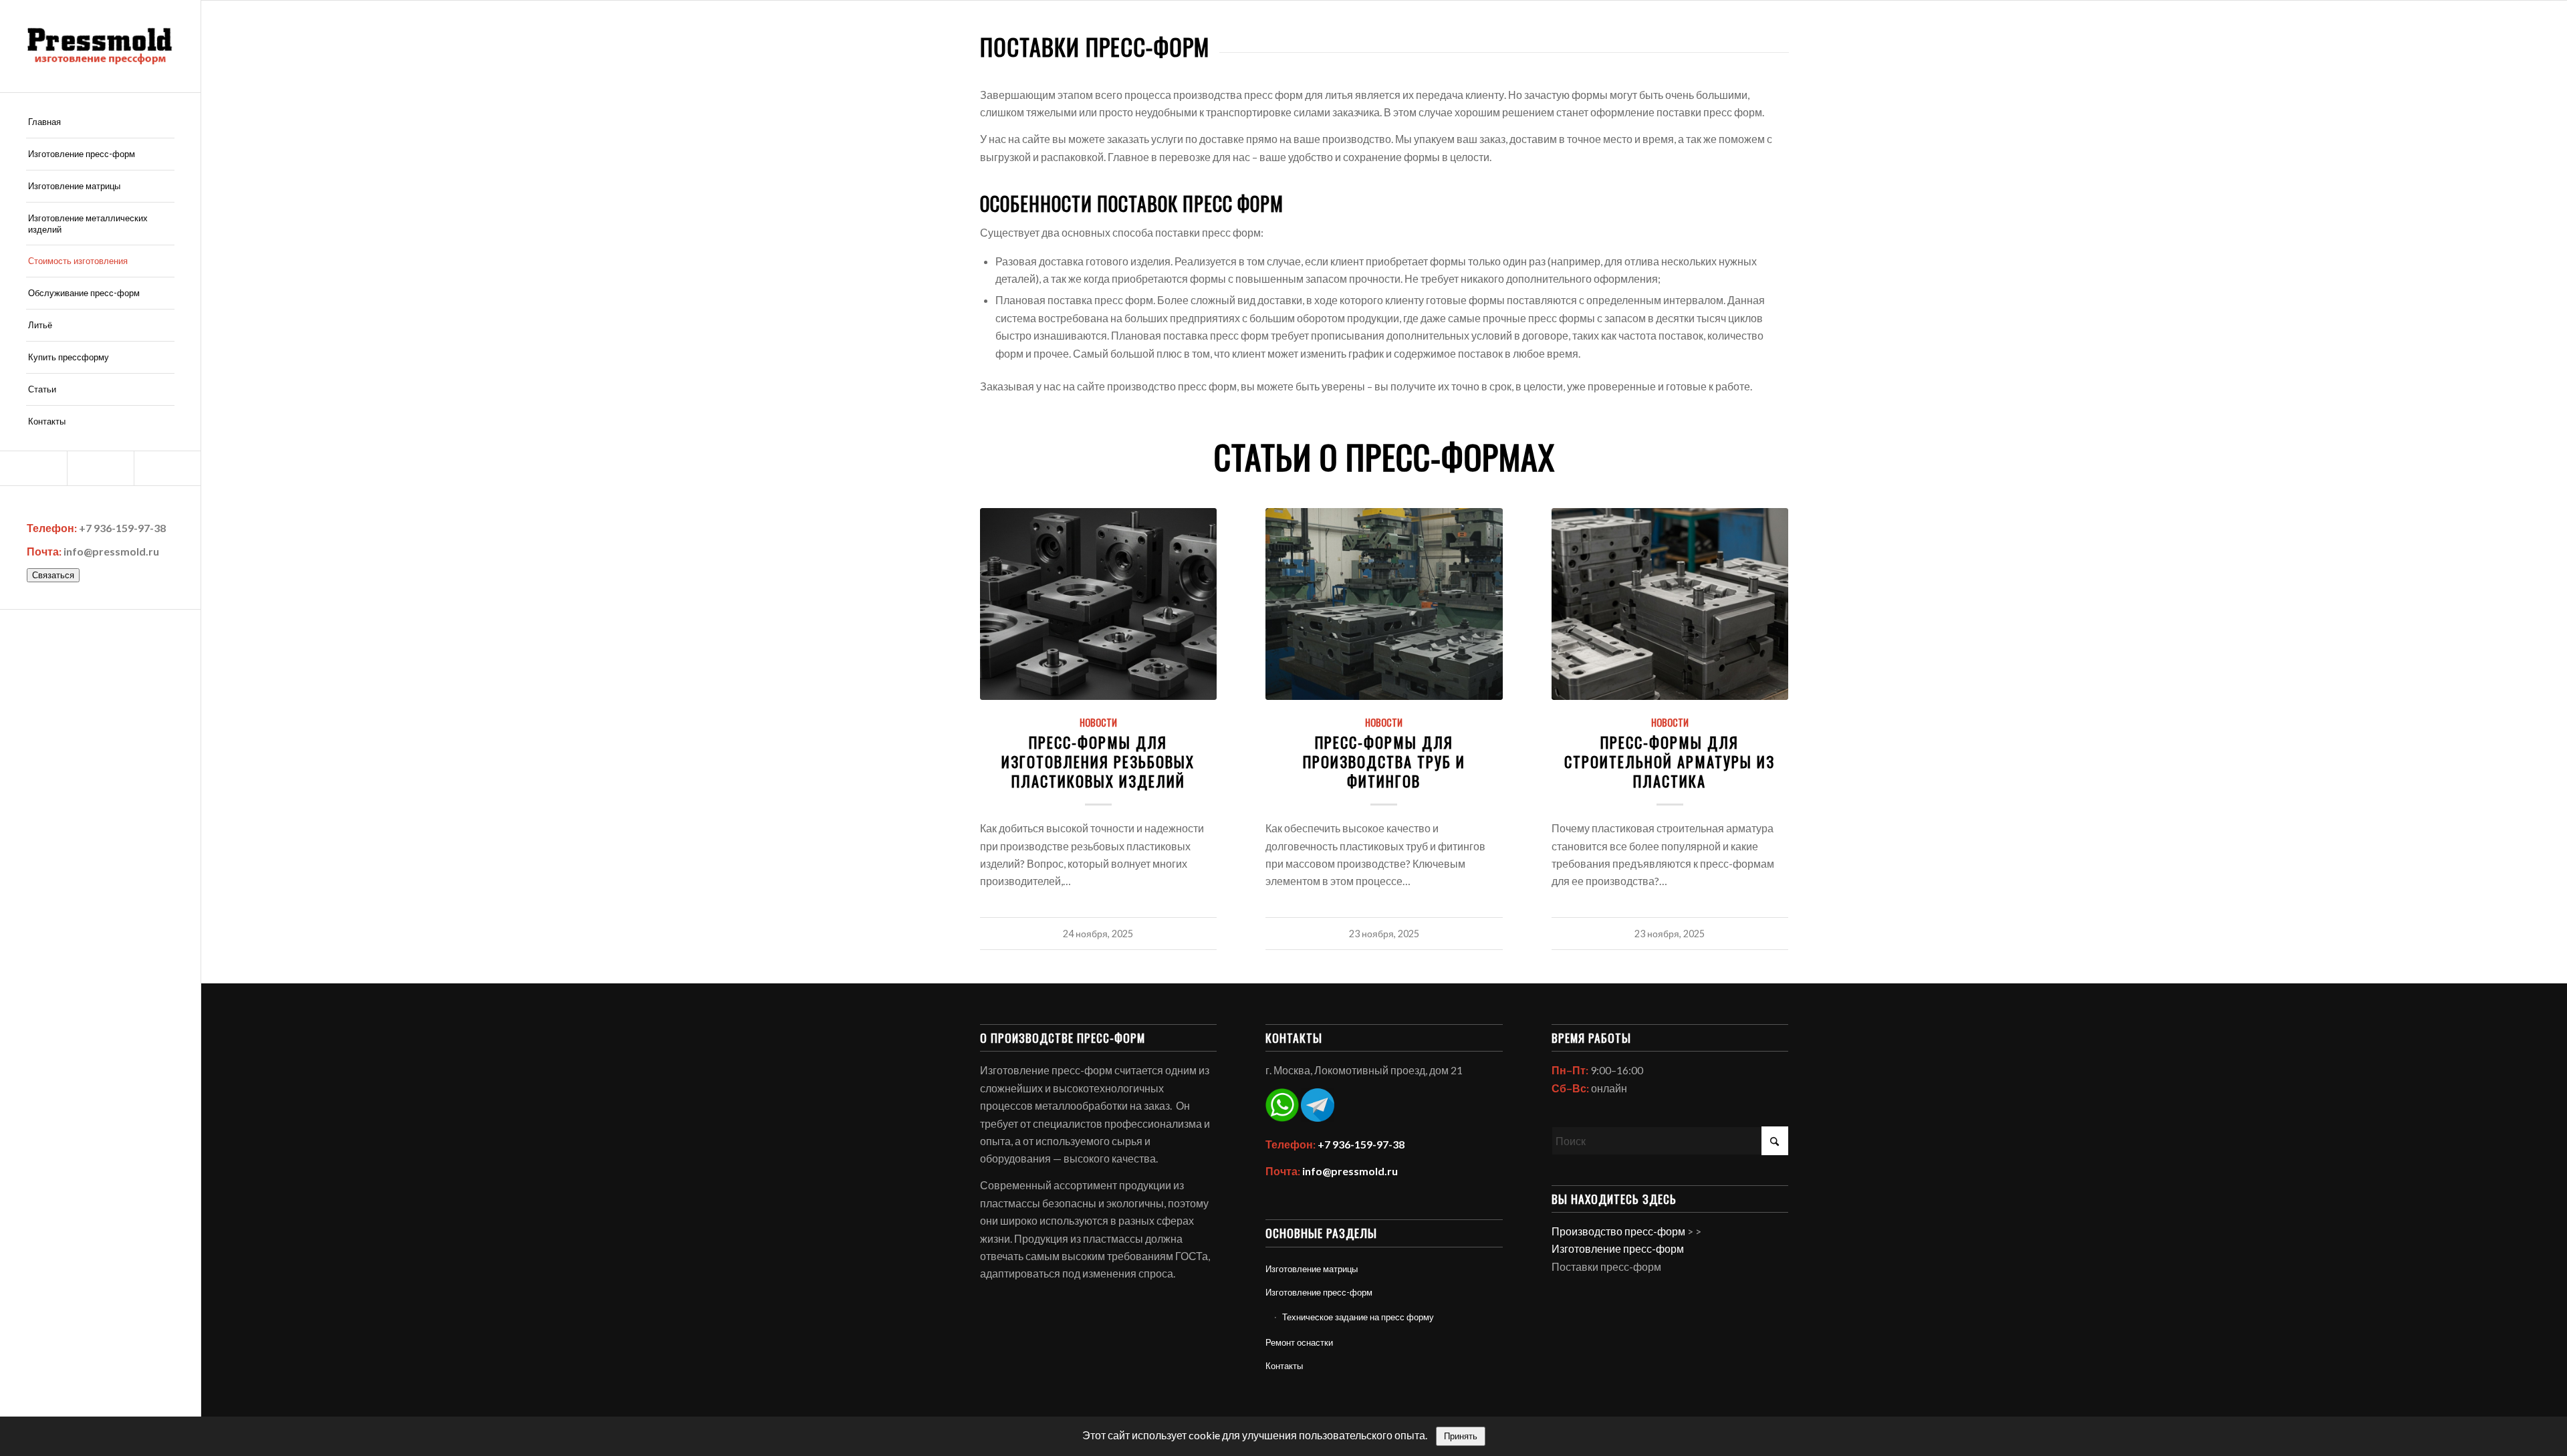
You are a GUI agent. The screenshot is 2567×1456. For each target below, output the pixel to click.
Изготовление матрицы (1312, 1269)
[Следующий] (1769, 676)
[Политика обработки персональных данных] (100, 46)
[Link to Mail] (33, 468)
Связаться (53, 575)
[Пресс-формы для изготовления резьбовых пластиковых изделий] (1099, 604)
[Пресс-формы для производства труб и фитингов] (1384, 604)
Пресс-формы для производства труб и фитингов (1384, 761)
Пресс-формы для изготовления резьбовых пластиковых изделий (1098, 761)
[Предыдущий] (1000, 676)
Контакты (1284, 1366)
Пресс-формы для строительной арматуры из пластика (1670, 761)
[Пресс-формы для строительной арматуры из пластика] (1670, 604)
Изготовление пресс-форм (1319, 1292)
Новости (1098, 722)
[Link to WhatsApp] (100, 468)
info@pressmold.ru (111, 551)
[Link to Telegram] (167, 468)
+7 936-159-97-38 (122, 528)
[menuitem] (100, 122)
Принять (1461, 1436)
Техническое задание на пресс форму (1358, 1317)
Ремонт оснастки (1299, 1342)
